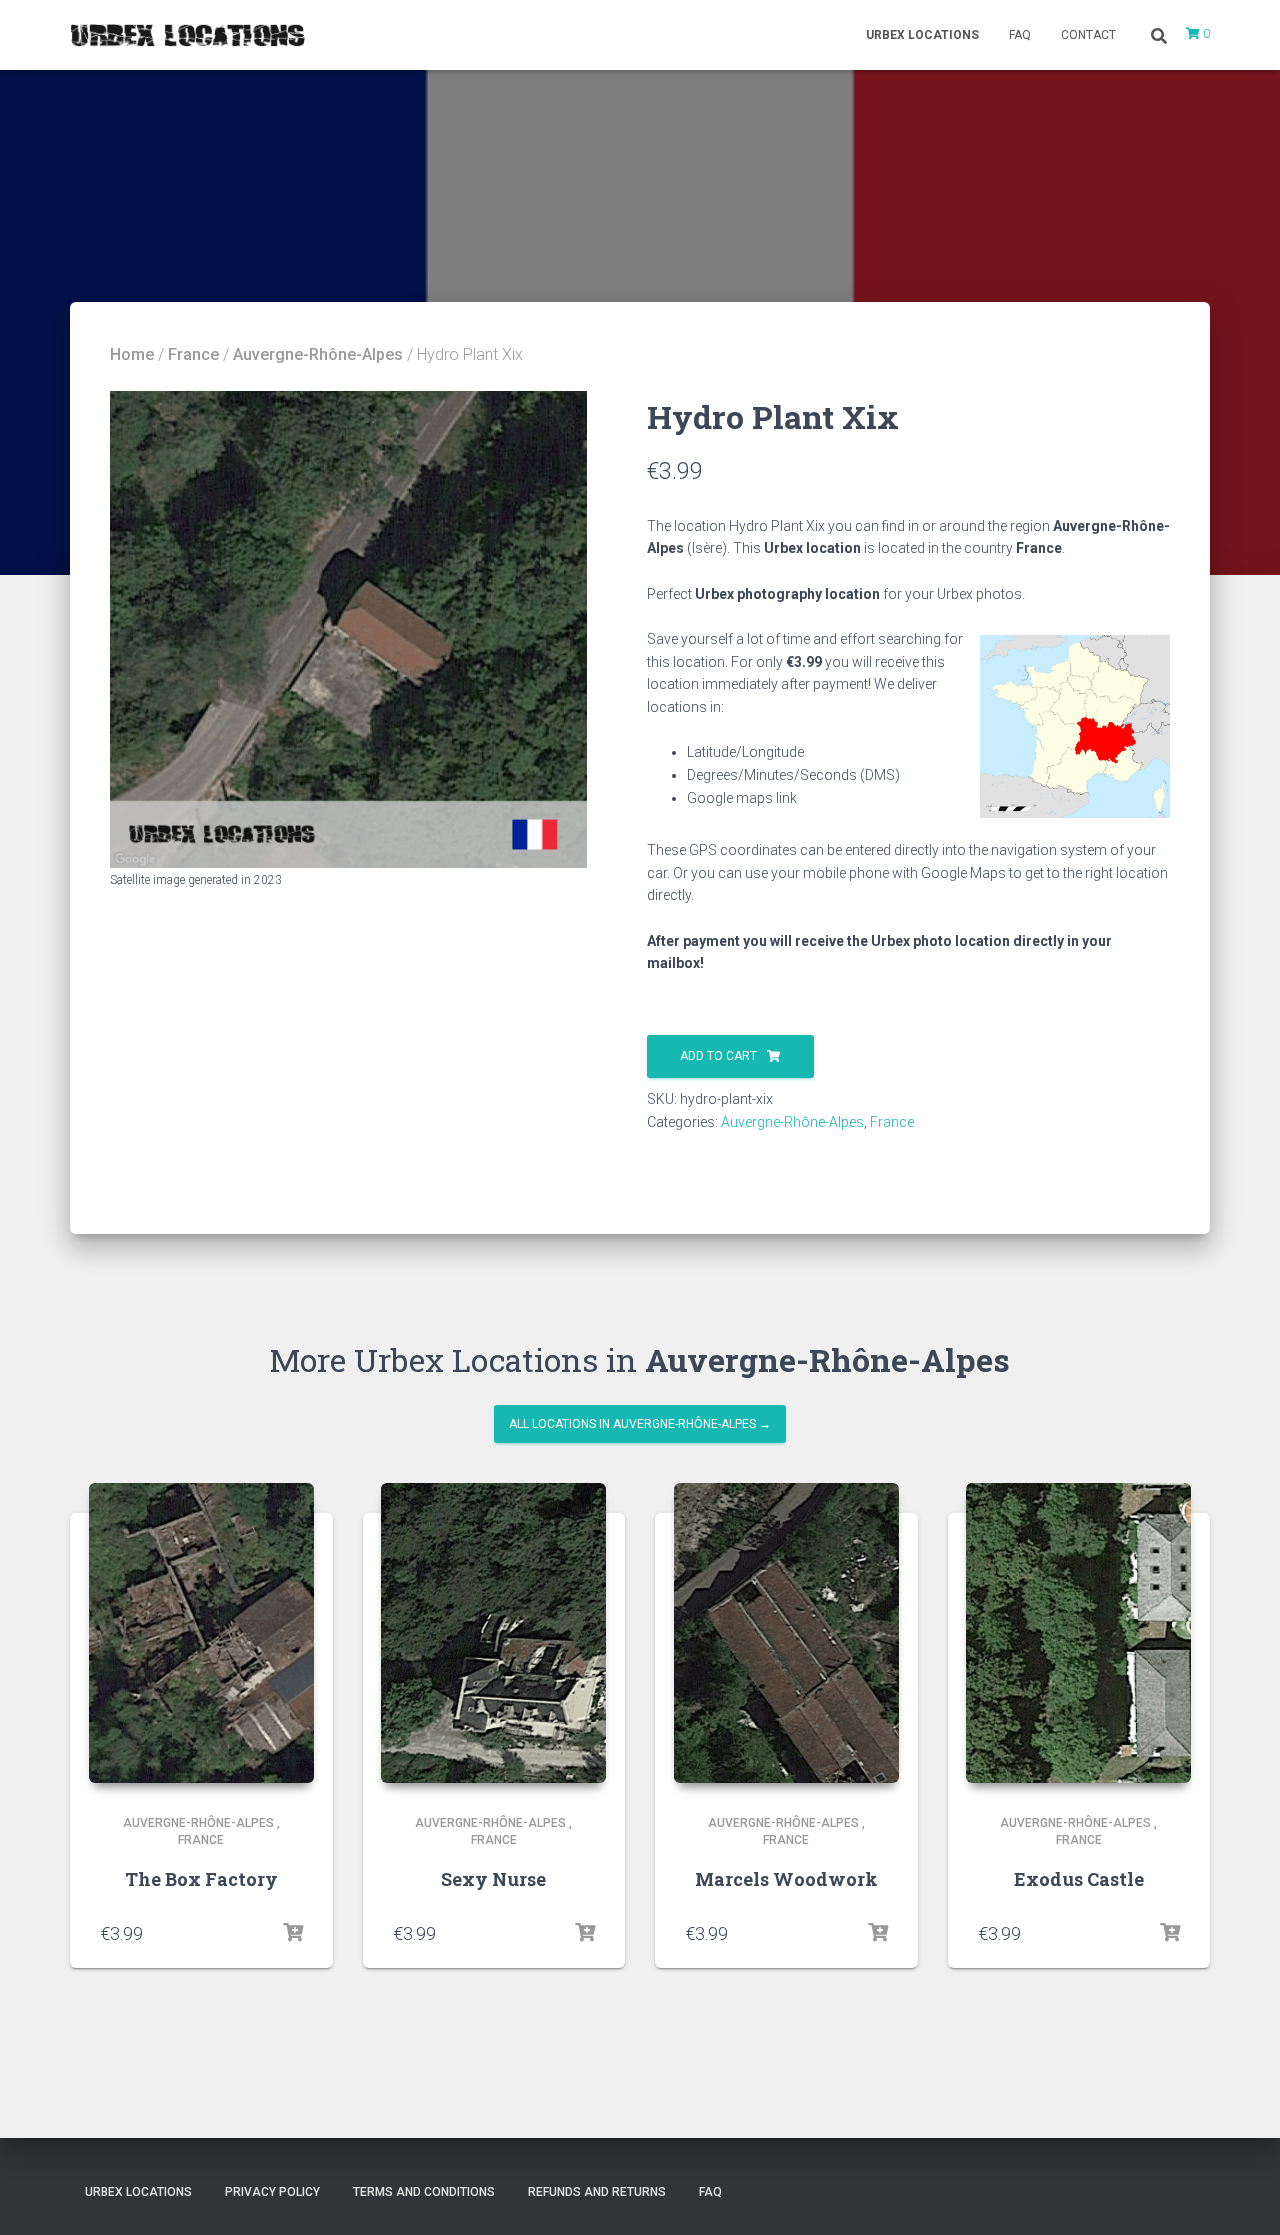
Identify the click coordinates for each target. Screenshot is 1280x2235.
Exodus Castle (1079, 1879)
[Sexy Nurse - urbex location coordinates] (493, 1633)
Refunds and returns (597, 2192)
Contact (1088, 35)
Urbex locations (922, 35)
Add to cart (718, 1056)
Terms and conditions (424, 2192)
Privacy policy (272, 2192)
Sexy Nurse (493, 1879)
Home (132, 354)
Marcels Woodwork (786, 1879)
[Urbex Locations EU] (187, 35)
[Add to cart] (293, 1933)
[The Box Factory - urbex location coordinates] (201, 1633)
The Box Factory (201, 1879)
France (193, 354)
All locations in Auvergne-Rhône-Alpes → (640, 1424)
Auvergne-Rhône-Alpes (318, 354)
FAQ (1020, 35)
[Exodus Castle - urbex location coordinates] (1078, 1633)
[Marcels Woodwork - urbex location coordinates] (786, 1633)
